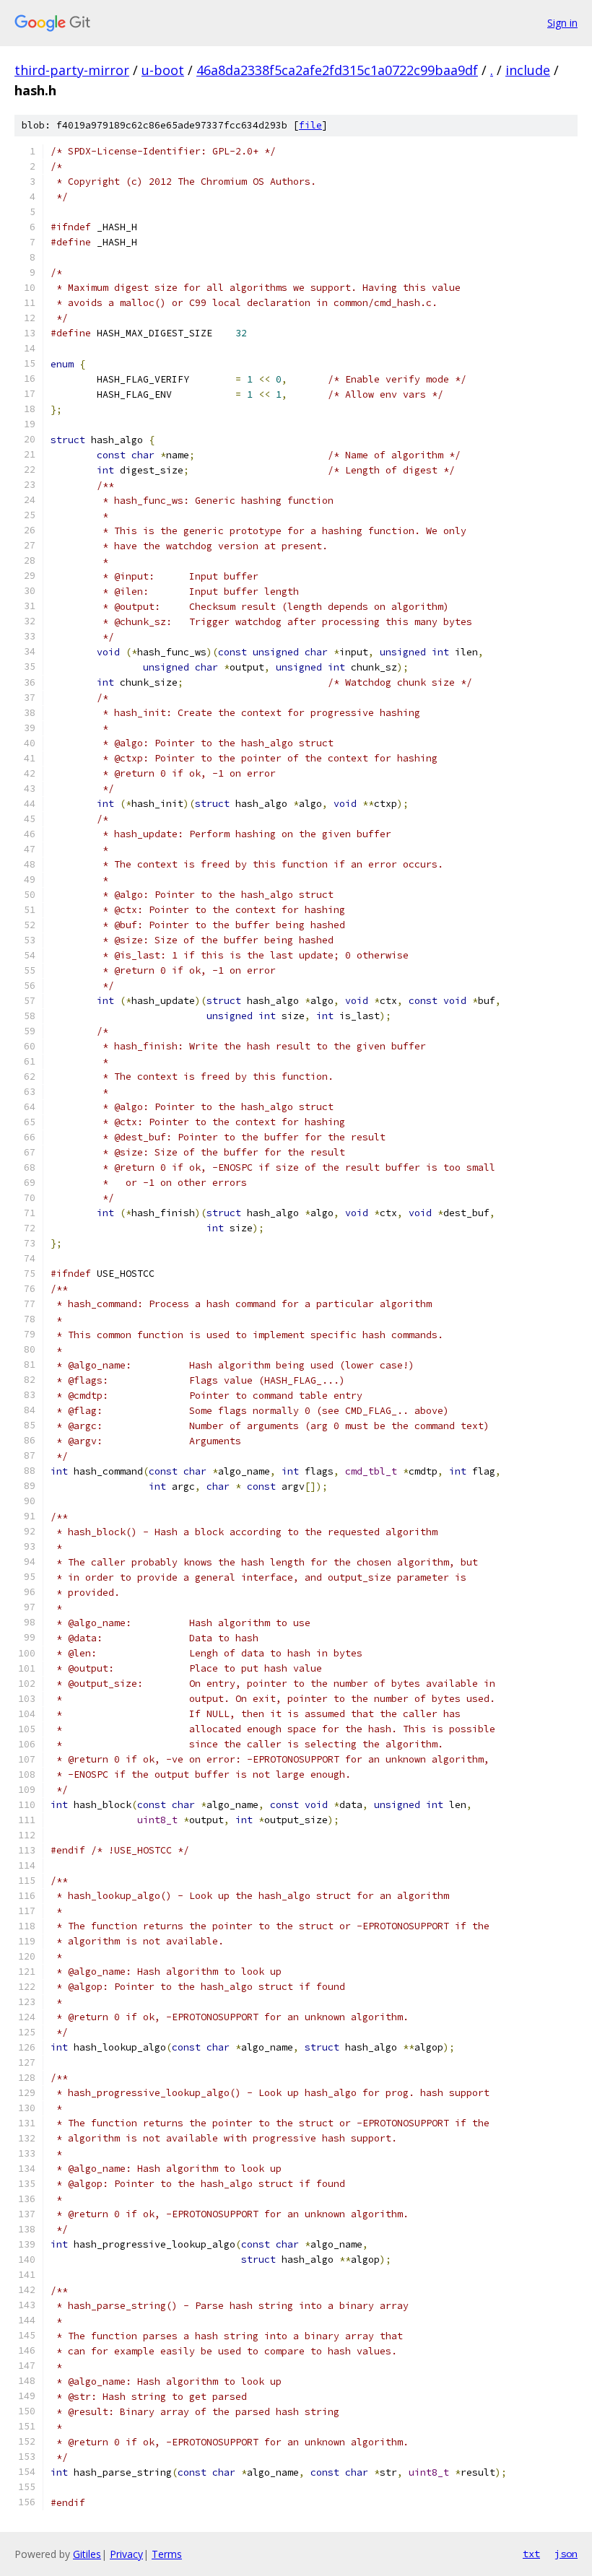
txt (531, 2554)
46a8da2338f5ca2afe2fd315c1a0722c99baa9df (337, 70)
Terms (167, 2554)
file (310, 125)
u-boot (163, 70)
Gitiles (87, 2554)
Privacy (126, 2554)
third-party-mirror (72, 70)
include (528, 70)
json (566, 2554)
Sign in (562, 23)
